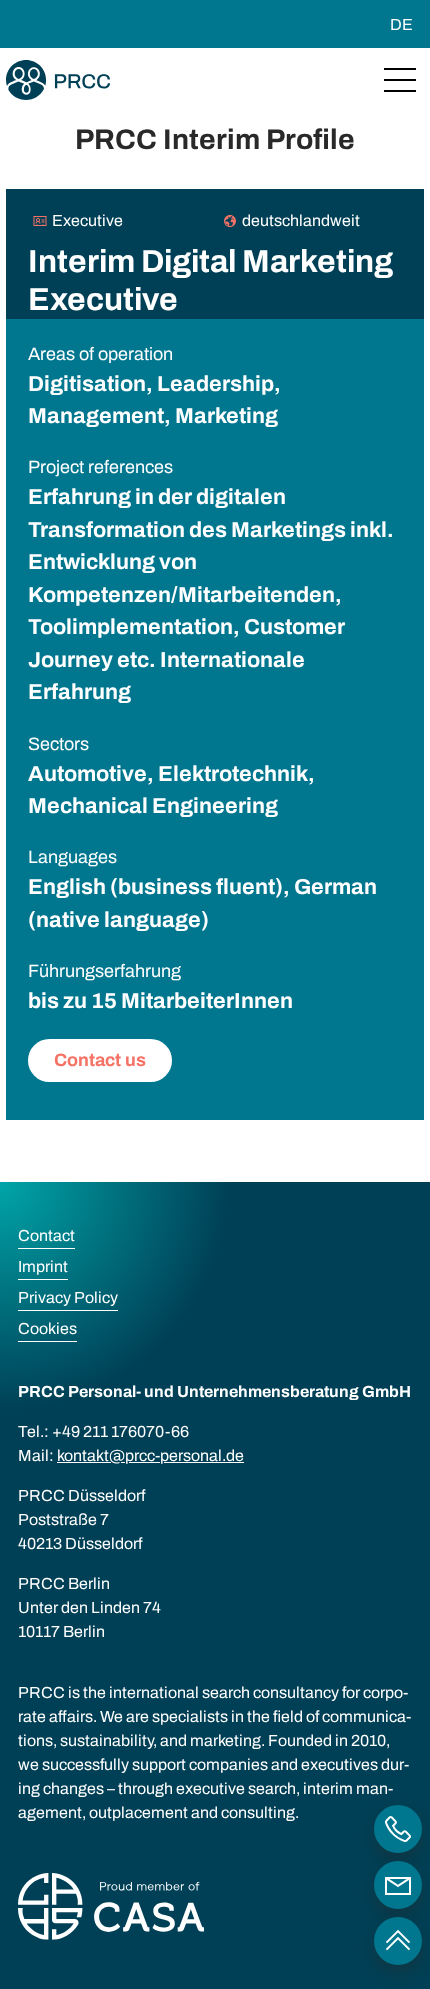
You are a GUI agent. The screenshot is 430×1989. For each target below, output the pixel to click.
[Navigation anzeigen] (400, 80)
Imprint (43, 1266)
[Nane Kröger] (398, 1885)
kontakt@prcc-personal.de (150, 1455)
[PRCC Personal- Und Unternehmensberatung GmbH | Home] (58, 80)
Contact (46, 1235)
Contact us (100, 1060)
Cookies (47, 1328)
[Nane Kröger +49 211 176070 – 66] (398, 1829)
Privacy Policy (68, 1297)
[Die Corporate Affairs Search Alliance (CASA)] (111, 1910)
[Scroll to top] (398, 1941)
